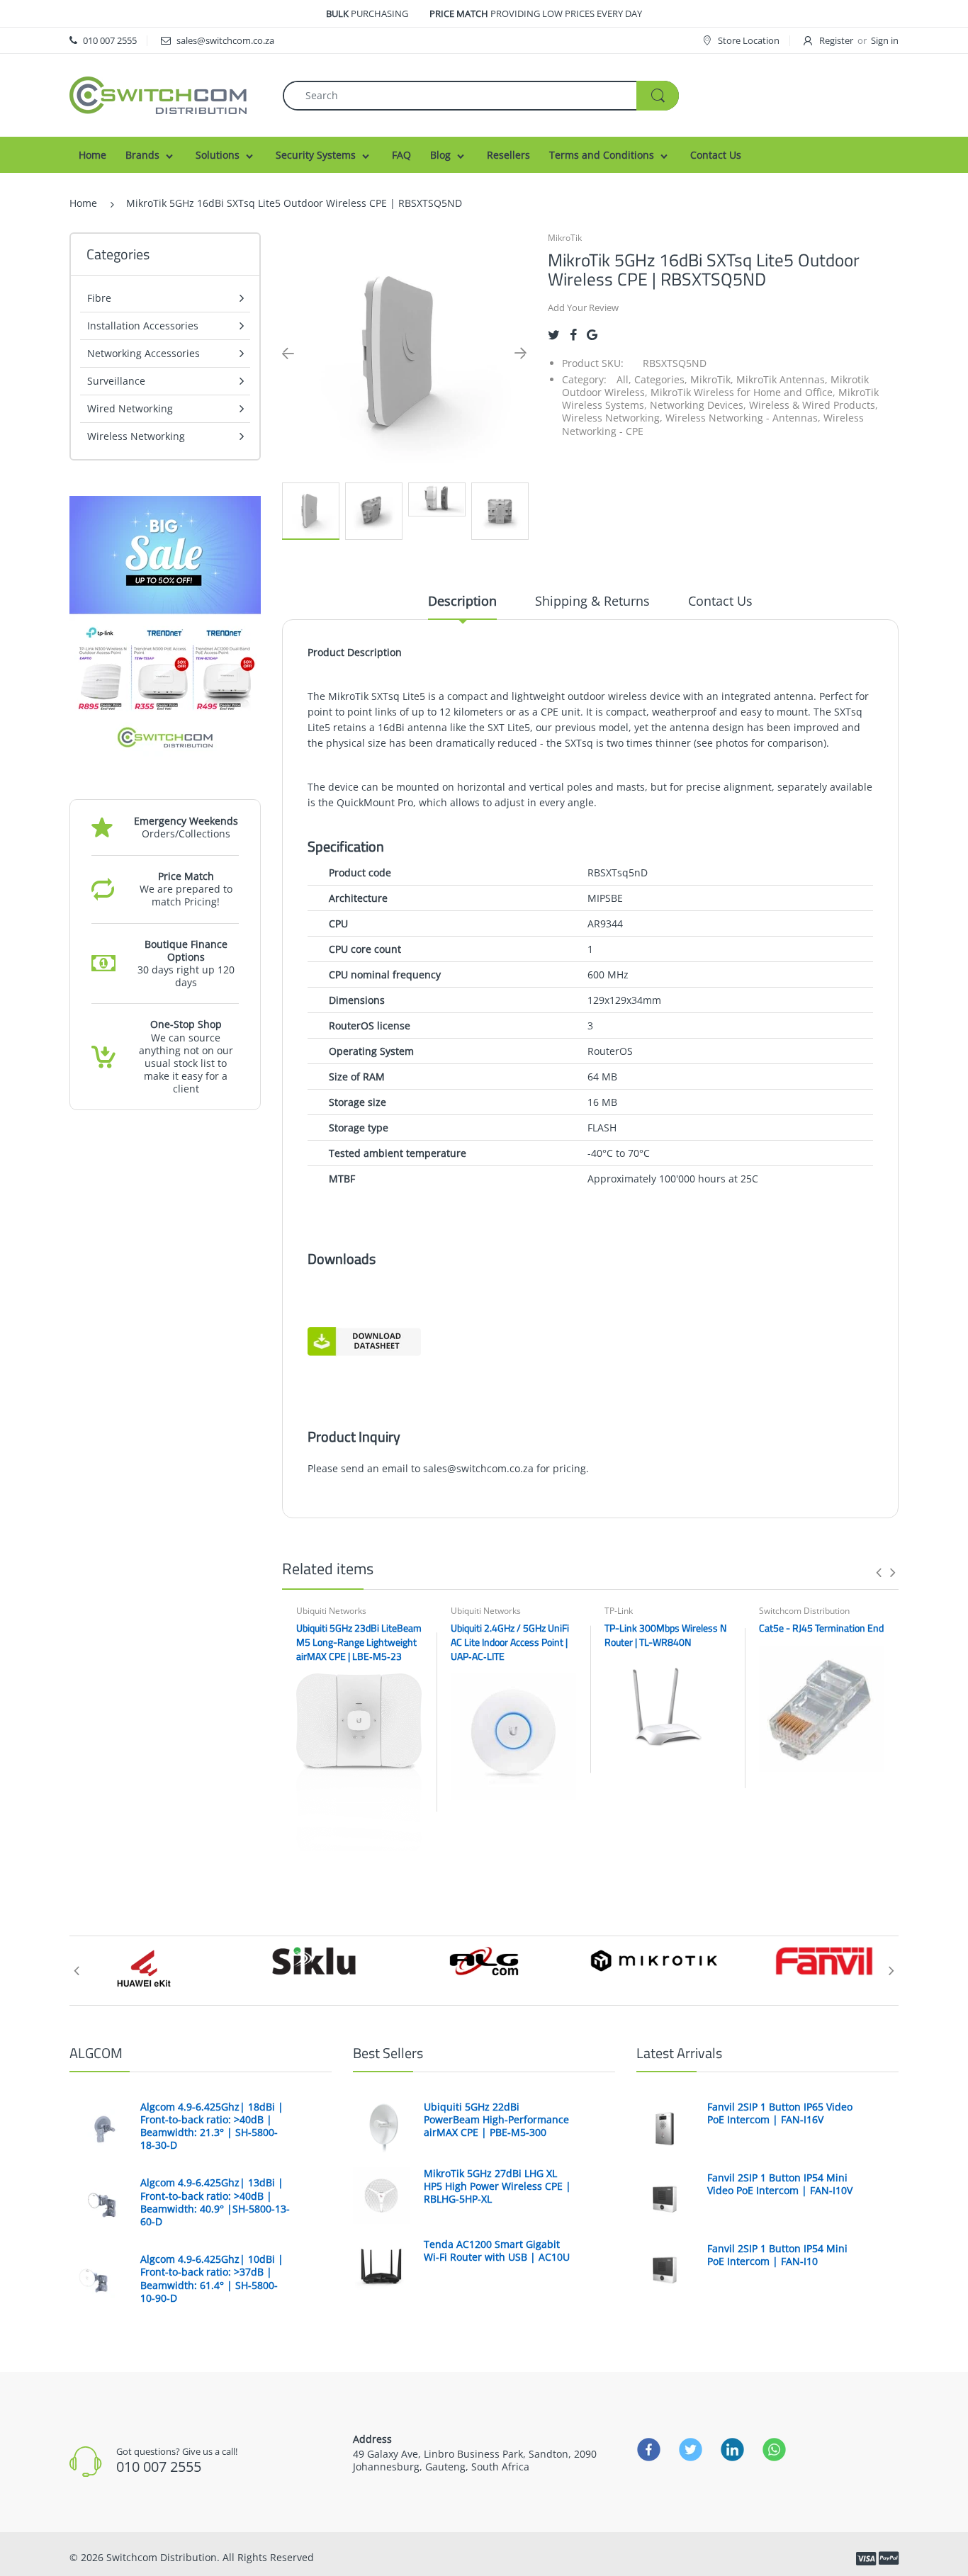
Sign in (885, 40)
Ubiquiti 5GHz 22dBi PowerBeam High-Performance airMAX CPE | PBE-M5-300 (496, 2120)
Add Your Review (583, 307)
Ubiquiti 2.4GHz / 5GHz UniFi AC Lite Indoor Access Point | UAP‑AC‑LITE (510, 1642)
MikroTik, (712, 379)
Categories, (661, 379)
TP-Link (619, 1611)
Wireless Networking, (612, 418)
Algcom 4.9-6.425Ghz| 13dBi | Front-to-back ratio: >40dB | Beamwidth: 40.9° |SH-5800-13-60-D (215, 2202)
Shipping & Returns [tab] (592, 601)
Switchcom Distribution (804, 1611)
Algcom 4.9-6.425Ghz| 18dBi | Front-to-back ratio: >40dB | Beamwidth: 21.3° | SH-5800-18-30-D (212, 2126)
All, (624, 379)
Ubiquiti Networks (331, 1611)
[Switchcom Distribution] (158, 94)
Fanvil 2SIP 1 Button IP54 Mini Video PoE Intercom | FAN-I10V (780, 2184)
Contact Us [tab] (720, 601)
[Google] (592, 335)
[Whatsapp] (774, 2449)
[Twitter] (554, 335)
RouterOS (610, 1051)
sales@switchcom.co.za (478, 1468)
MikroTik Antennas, (782, 379)
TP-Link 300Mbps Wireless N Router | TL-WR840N (665, 1635)
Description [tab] (462, 601)
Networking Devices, (698, 405)
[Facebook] (573, 335)
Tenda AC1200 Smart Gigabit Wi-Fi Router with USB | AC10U (497, 2251)
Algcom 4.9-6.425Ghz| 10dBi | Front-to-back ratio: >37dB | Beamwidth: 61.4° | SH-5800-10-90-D (212, 2279)
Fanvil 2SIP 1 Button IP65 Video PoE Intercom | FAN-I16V (780, 2113)
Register (836, 40)
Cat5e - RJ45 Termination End (821, 1628)
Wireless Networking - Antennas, (743, 418)
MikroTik (565, 238)
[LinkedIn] (732, 2449)
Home (83, 203)
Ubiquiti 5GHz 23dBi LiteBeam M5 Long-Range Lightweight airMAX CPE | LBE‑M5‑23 (359, 1642)
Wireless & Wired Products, (814, 405)
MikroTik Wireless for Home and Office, (743, 392)
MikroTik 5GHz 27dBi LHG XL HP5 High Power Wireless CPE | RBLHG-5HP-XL (497, 2186)
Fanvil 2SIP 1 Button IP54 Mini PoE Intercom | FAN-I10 (777, 2255)
